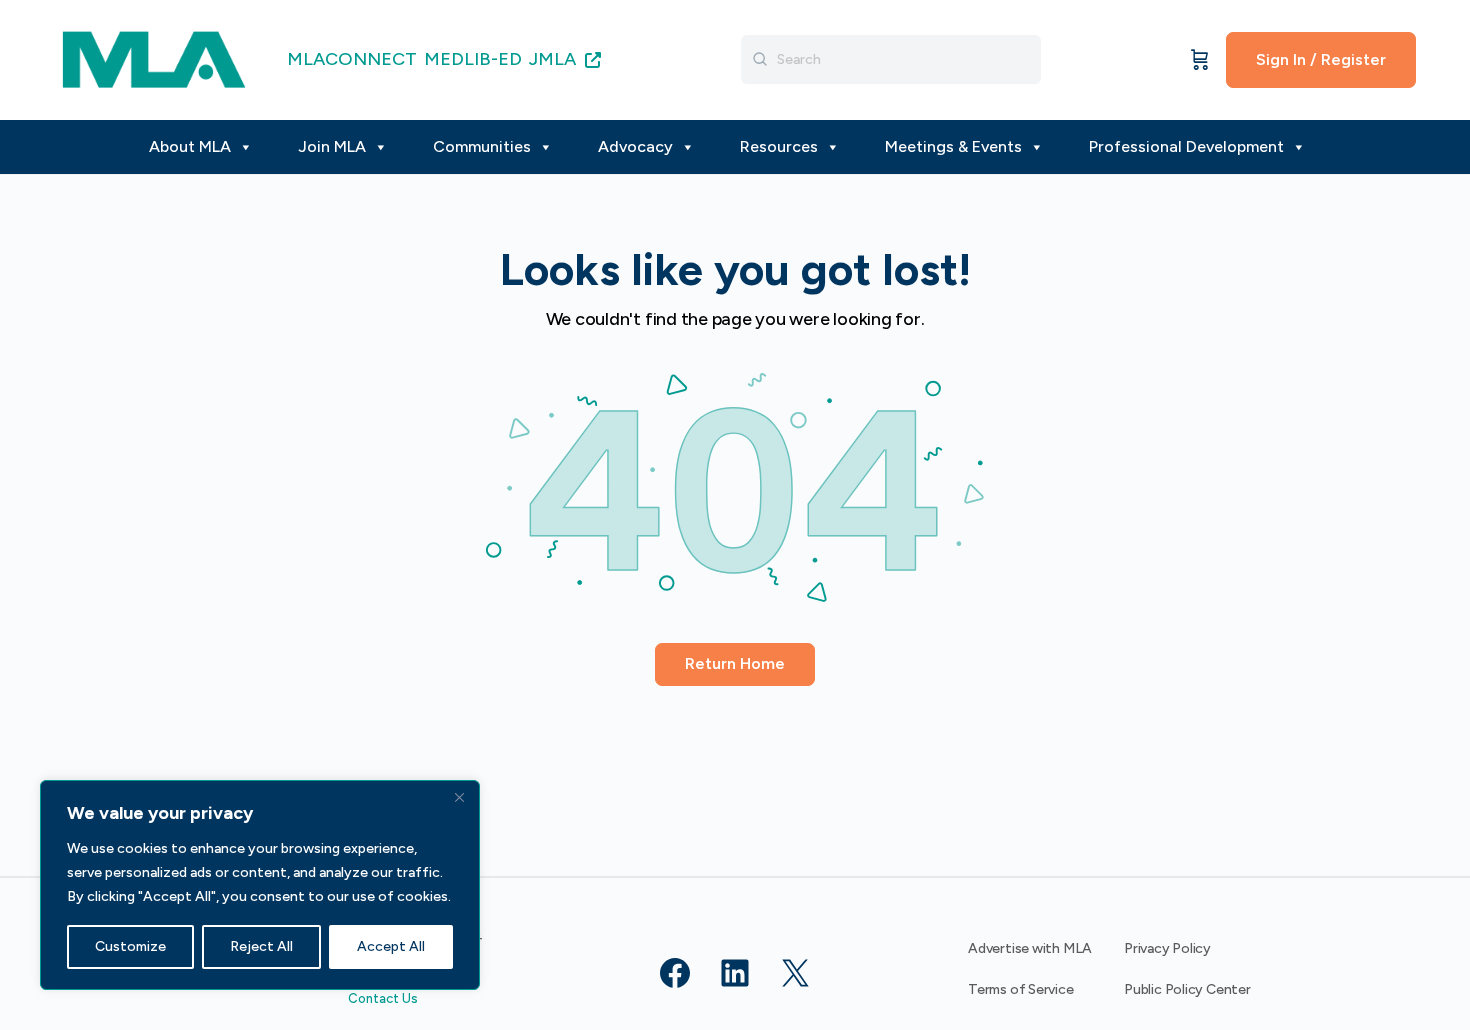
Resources (779, 146)
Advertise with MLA (1030, 948)
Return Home (735, 663)
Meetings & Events (953, 146)
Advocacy (635, 146)
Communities (482, 146)
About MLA (190, 146)
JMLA (554, 59)
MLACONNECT (352, 59)
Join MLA (332, 146)
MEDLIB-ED (473, 59)
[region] (260, 885)
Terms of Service (1021, 989)
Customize (130, 946)
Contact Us (383, 998)
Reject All (261, 946)
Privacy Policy (1167, 948)
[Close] (459, 797)
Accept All (391, 946)
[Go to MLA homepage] (154, 57)
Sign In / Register (1321, 59)
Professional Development (1186, 146)
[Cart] (1200, 60)
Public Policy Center (1187, 989)
